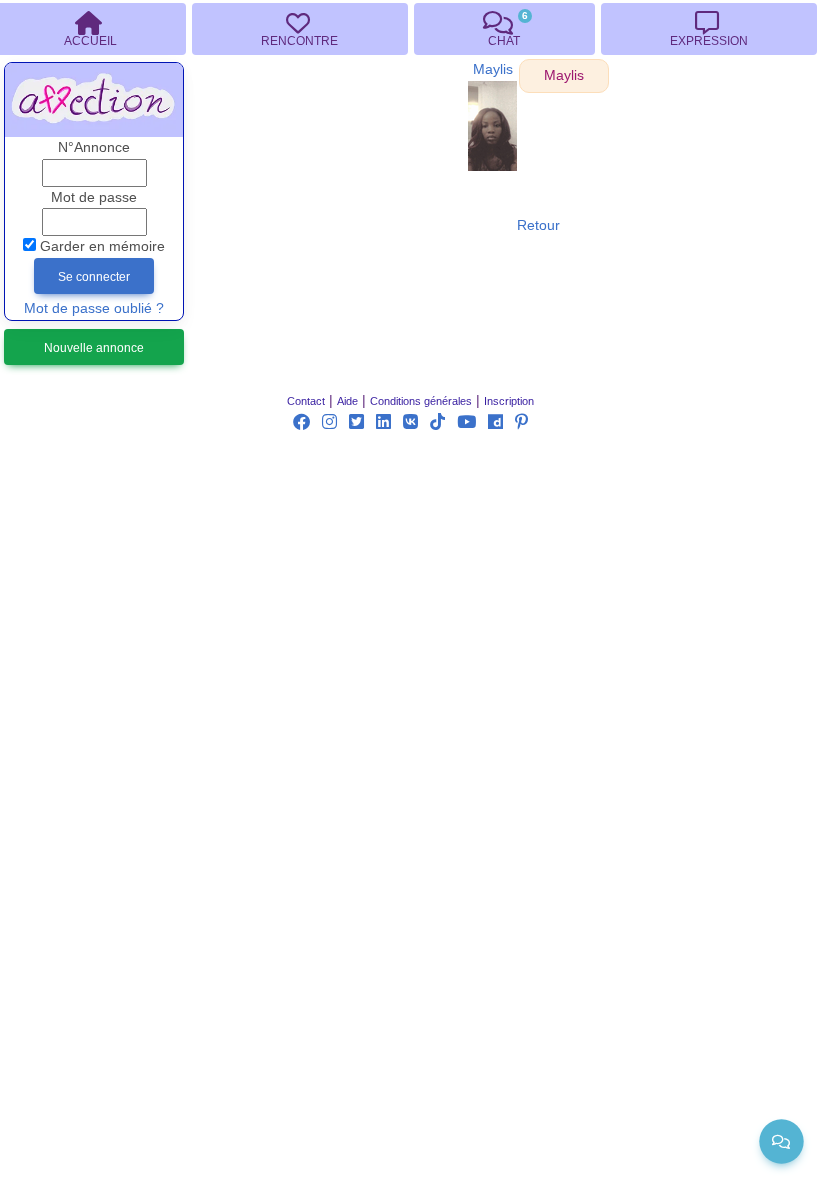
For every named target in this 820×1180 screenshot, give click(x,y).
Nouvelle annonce (94, 348)
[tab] (299, 29)
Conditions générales (421, 401)
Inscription (509, 401)
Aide (347, 401)
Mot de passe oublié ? (94, 308)
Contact (306, 401)
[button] (564, 75)
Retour (538, 225)
